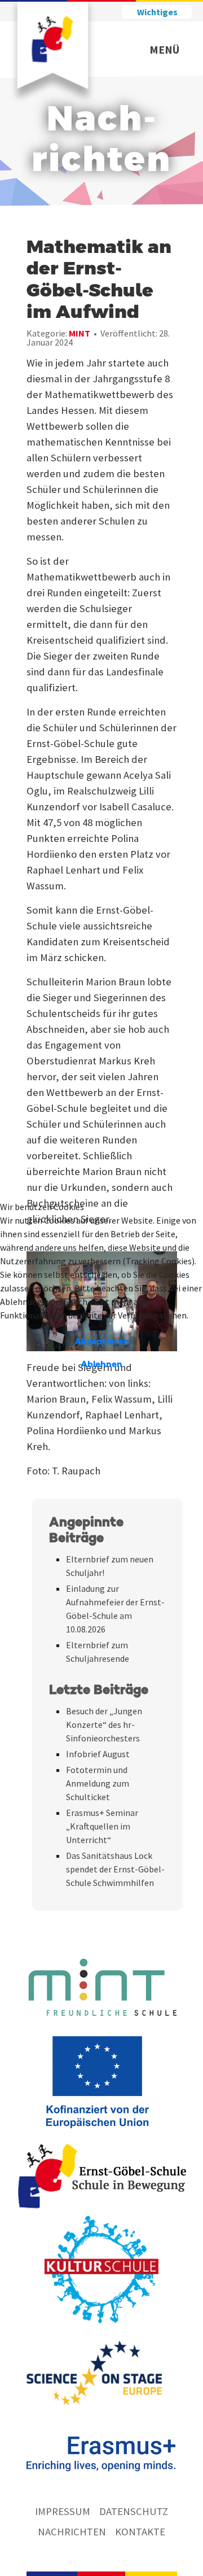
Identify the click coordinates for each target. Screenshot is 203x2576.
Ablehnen (101, 1365)
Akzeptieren (102, 1342)
